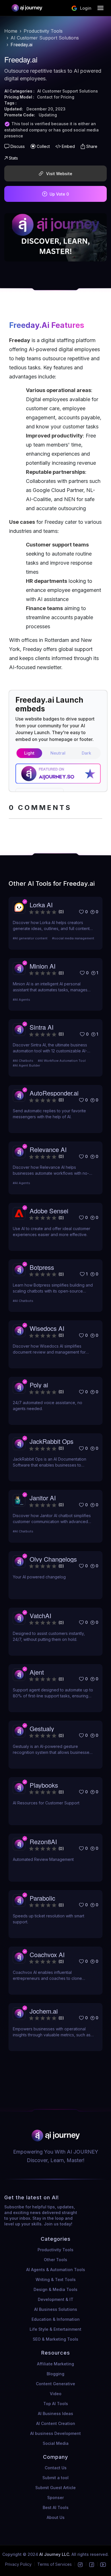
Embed (68, 146)
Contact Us (56, 2468)
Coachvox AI (47, 1954)
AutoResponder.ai (54, 1093)
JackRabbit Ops (52, 1441)
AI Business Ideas (55, 2413)
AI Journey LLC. (55, 2554)
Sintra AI (42, 1027)
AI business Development (55, 2433)
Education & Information (56, 2319)
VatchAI (40, 1615)
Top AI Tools (56, 2404)
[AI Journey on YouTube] (103, 2564)
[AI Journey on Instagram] (80, 2564)
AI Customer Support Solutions (45, 38)
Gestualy (42, 1728)
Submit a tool (55, 2478)
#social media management (73, 938)
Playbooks (44, 1785)
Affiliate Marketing (55, 2364)
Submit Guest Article (55, 2488)
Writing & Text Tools (56, 2279)
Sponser (55, 2498)
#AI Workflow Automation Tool (62, 1061)
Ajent (37, 1672)
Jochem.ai (44, 2011)
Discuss (18, 146)
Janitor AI (43, 1498)
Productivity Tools (43, 31)
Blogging (55, 2374)
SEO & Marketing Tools (55, 2339)
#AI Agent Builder (26, 1065)
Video (56, 2394)
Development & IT (56, 2299)
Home (11, 31)
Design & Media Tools (55, 2289)
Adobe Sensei (49, 1211)
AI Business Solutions (56, 2309)
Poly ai (39, 1385)
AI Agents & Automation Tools (56, 2270)
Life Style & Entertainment (55, 2329)
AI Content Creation (56, 2423)
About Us (56, 2517)
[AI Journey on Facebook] (92, 2564)
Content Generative (55, 2384)
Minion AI (43, 966)
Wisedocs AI (47, 1328)
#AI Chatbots (23, 1061)
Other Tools (55, 2260)
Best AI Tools (56, 2507)
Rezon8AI (43, 1841)
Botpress (42, 1267)
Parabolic (42, 1898)
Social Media (56, 2443)
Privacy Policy (18, 2564)
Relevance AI (48, 1149)
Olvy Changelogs (53, 1559)
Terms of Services (55, 2564)
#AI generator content (30, 938)
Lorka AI (41, 905)
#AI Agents (21, 1000)
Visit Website (59, 174)
